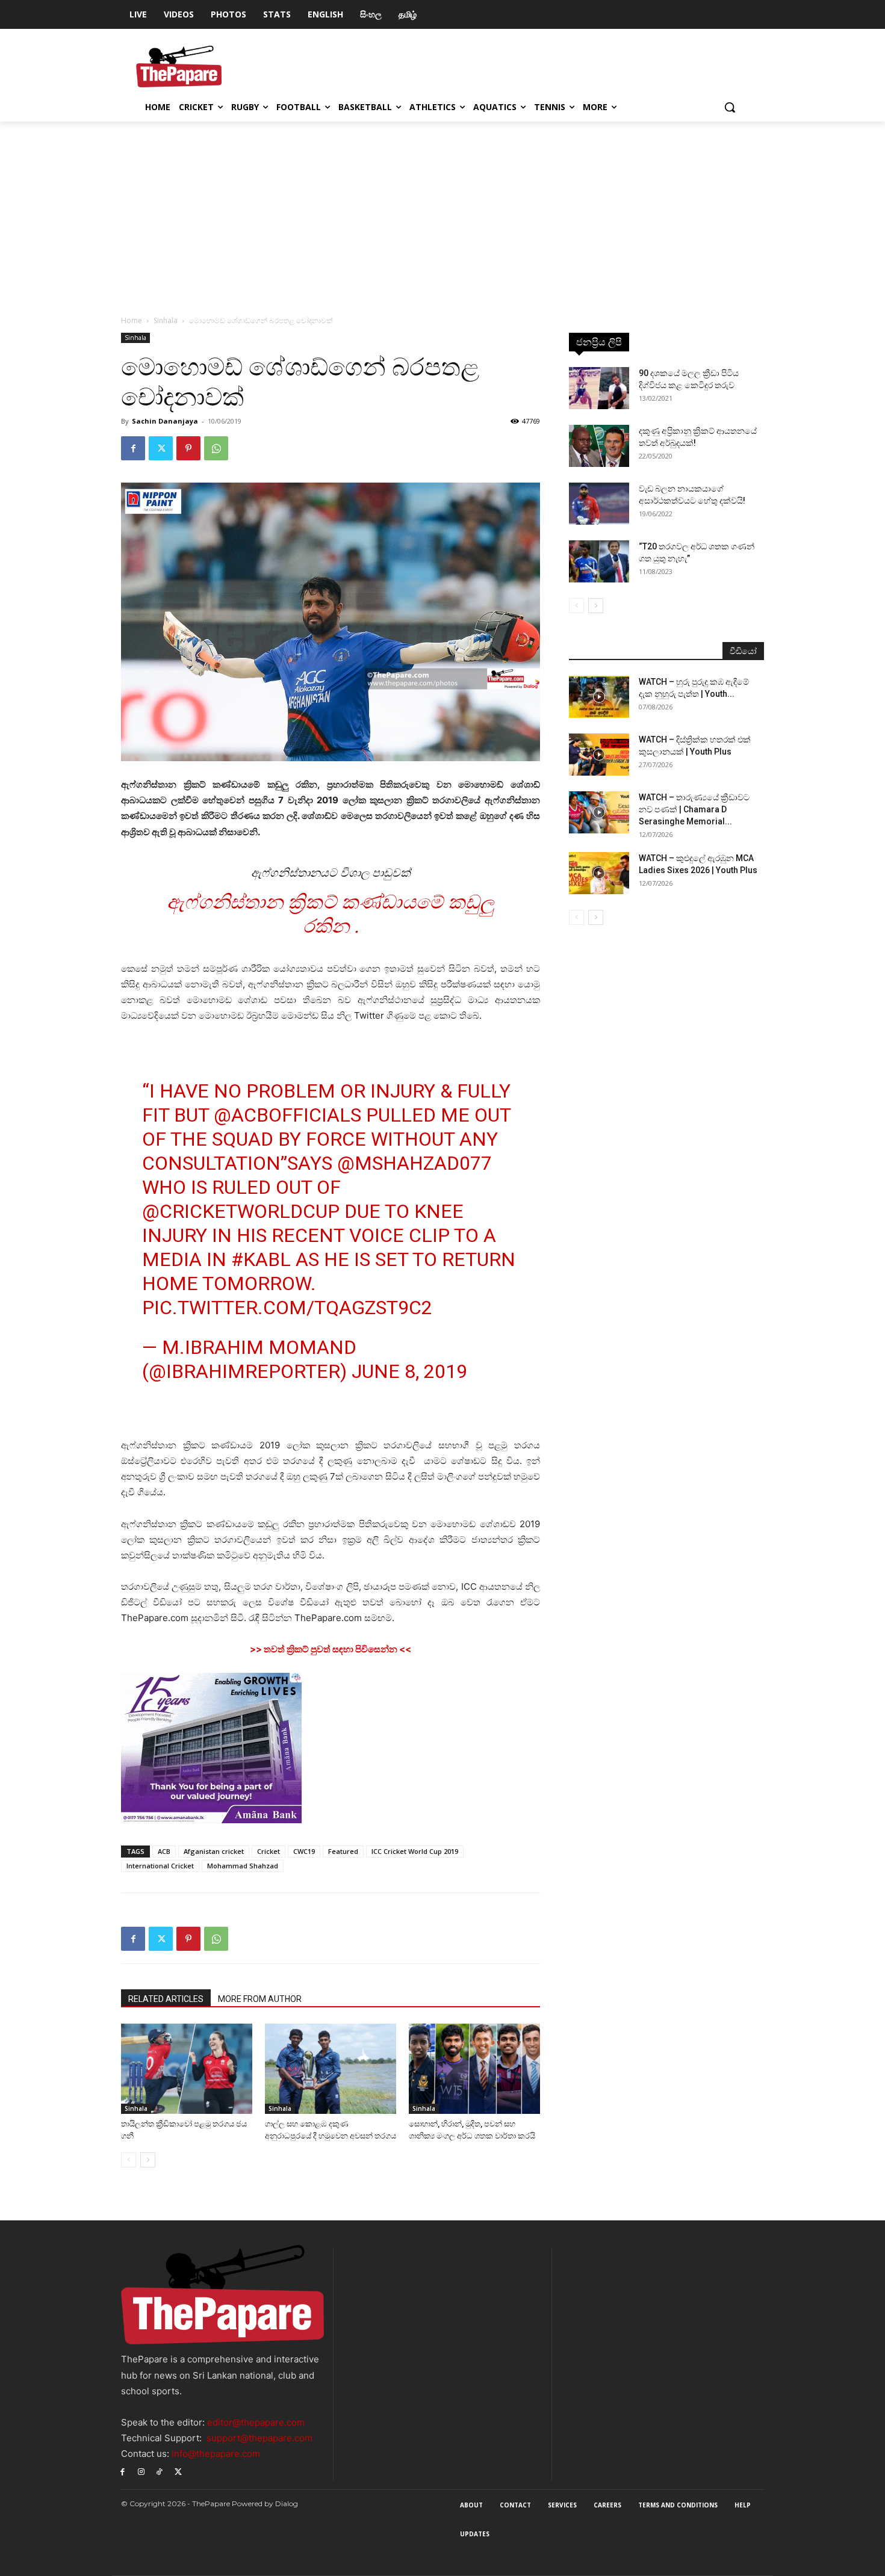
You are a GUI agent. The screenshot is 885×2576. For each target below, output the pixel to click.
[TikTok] (160, 2471)
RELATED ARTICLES (166, 1999)
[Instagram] (141, 2471)
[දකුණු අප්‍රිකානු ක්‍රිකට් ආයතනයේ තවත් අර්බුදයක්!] (599, 446)
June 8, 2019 (409, 1371)
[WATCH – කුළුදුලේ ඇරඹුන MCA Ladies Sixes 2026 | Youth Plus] (599, 873)
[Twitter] (161, 448)
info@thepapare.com (216, 2454)
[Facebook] (133, 448)
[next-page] (148, 2160)
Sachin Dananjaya (165, 421)
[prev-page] (129, 2160)
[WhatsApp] (216, 448)
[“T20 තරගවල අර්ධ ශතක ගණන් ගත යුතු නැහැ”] (599, 561)
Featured (343, 1851)
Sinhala (166, 320)
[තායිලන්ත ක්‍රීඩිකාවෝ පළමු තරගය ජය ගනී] (187, 2069)
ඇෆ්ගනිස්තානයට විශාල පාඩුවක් (331, 873)
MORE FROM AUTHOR (260, 1999)
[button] (730, 107)
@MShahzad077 (415, 1163)
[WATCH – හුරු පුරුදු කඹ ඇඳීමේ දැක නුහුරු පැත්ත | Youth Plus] (599, 697)
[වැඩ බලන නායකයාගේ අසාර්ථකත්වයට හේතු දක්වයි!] (599, 504)
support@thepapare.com (259, 2438)
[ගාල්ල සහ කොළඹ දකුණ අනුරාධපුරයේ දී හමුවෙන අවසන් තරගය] (331, 2069)
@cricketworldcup (241, 1211)
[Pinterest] (188, 448)
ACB (164, 1851)
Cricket (269, 1851)
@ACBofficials (287, 1115)
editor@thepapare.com (256, 2422)
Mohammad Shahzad (243, 1866)
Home (132, 320)
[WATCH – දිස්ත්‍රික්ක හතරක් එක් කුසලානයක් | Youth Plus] (599, 755)
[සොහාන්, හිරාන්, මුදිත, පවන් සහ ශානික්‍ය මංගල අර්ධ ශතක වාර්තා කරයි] (474, 2069)
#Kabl (261, 1259)
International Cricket (160, 1866)
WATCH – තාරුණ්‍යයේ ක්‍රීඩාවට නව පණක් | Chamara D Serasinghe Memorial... (694, 809)
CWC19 (304, 1851)
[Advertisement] (442, 212)
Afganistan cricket (214, 1851)
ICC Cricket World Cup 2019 (415, 1851)
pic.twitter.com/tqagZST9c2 (287, 1308)
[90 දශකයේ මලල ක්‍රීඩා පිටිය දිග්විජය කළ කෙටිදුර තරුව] (599, 388)
